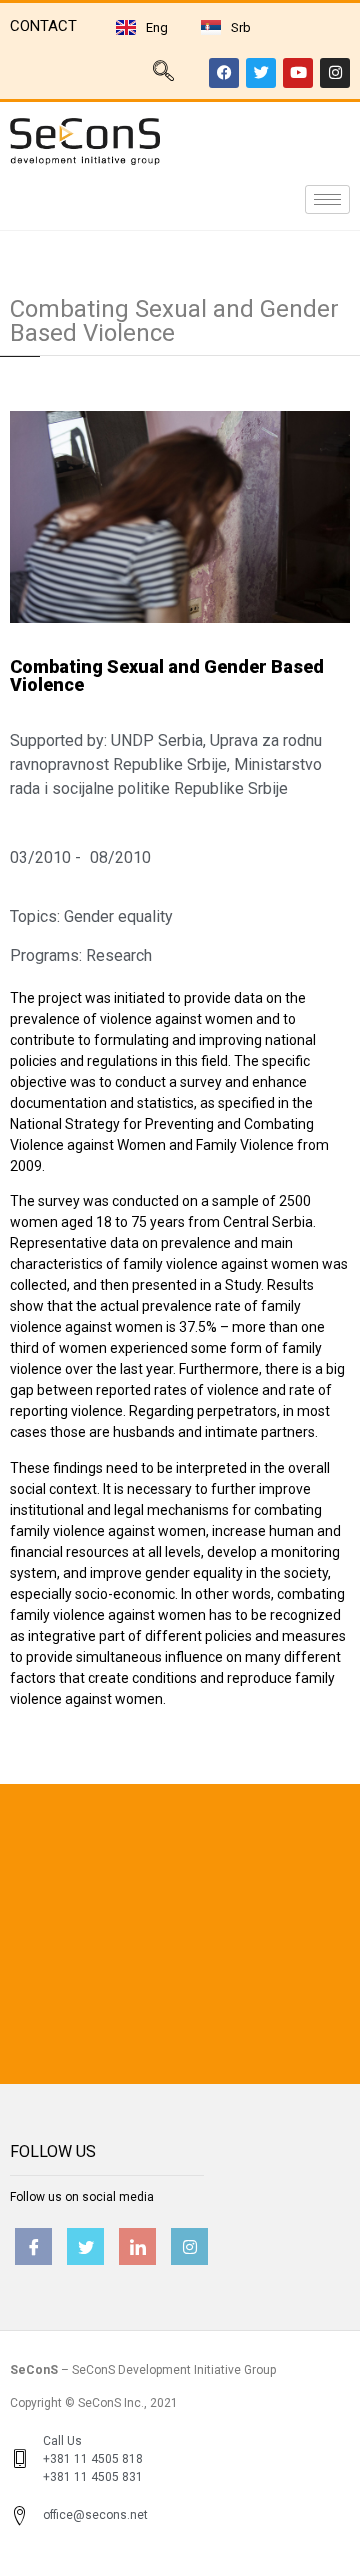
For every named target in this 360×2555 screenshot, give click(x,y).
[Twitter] (261, 73)
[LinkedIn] (137, 2246)
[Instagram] (335, 73)
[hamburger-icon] (327, 199)
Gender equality (118, 916)
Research (119, 955)
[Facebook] (224, 73)
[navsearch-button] (163, 73)
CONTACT (43, 26)
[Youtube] (298, 73)
